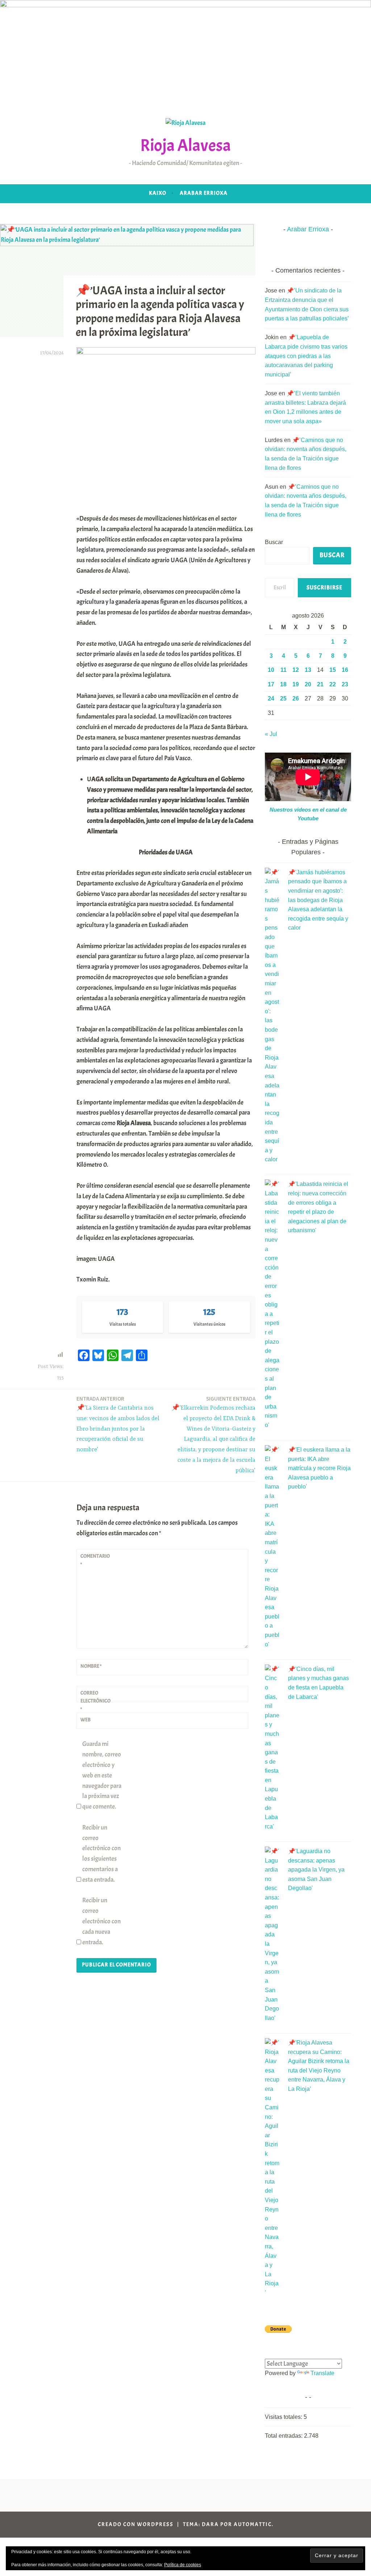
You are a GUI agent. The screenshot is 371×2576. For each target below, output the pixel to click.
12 (296, 670)
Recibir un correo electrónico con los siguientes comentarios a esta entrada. (101, 1854)
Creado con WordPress (136, 2524)
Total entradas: (284, 2436)
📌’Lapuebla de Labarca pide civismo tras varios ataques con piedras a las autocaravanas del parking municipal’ (306, 356)
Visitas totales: (284, 2417)
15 (333, 670)
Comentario (95, 1560)
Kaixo (158, 193)
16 (345, 670)
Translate (322, 2373)
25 (283, 698)
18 (283, 684)
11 (284, 670)
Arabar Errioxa (204, 193)
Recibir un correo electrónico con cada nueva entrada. (101, 1921)
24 (271, 698)
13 (308, 670)
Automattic (253, 2524)
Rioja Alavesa (185, 145)
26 (296, 698)
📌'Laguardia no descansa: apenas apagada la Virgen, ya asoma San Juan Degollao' (316, 1870)
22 (333, 684)
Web (86, 1720)
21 (320, 684)
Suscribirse (324, 588)
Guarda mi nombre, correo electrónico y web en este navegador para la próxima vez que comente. (102, 1775)
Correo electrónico (95, 1701)
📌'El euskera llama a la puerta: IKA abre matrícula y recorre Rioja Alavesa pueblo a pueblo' (319, 1468)
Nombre (91, 1666)
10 (271, 670)
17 (271, 684)
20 (308, 684)
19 (296, 684)
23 (345, 684)
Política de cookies (183, 2565)
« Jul (271, 734)
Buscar (274, 542)
